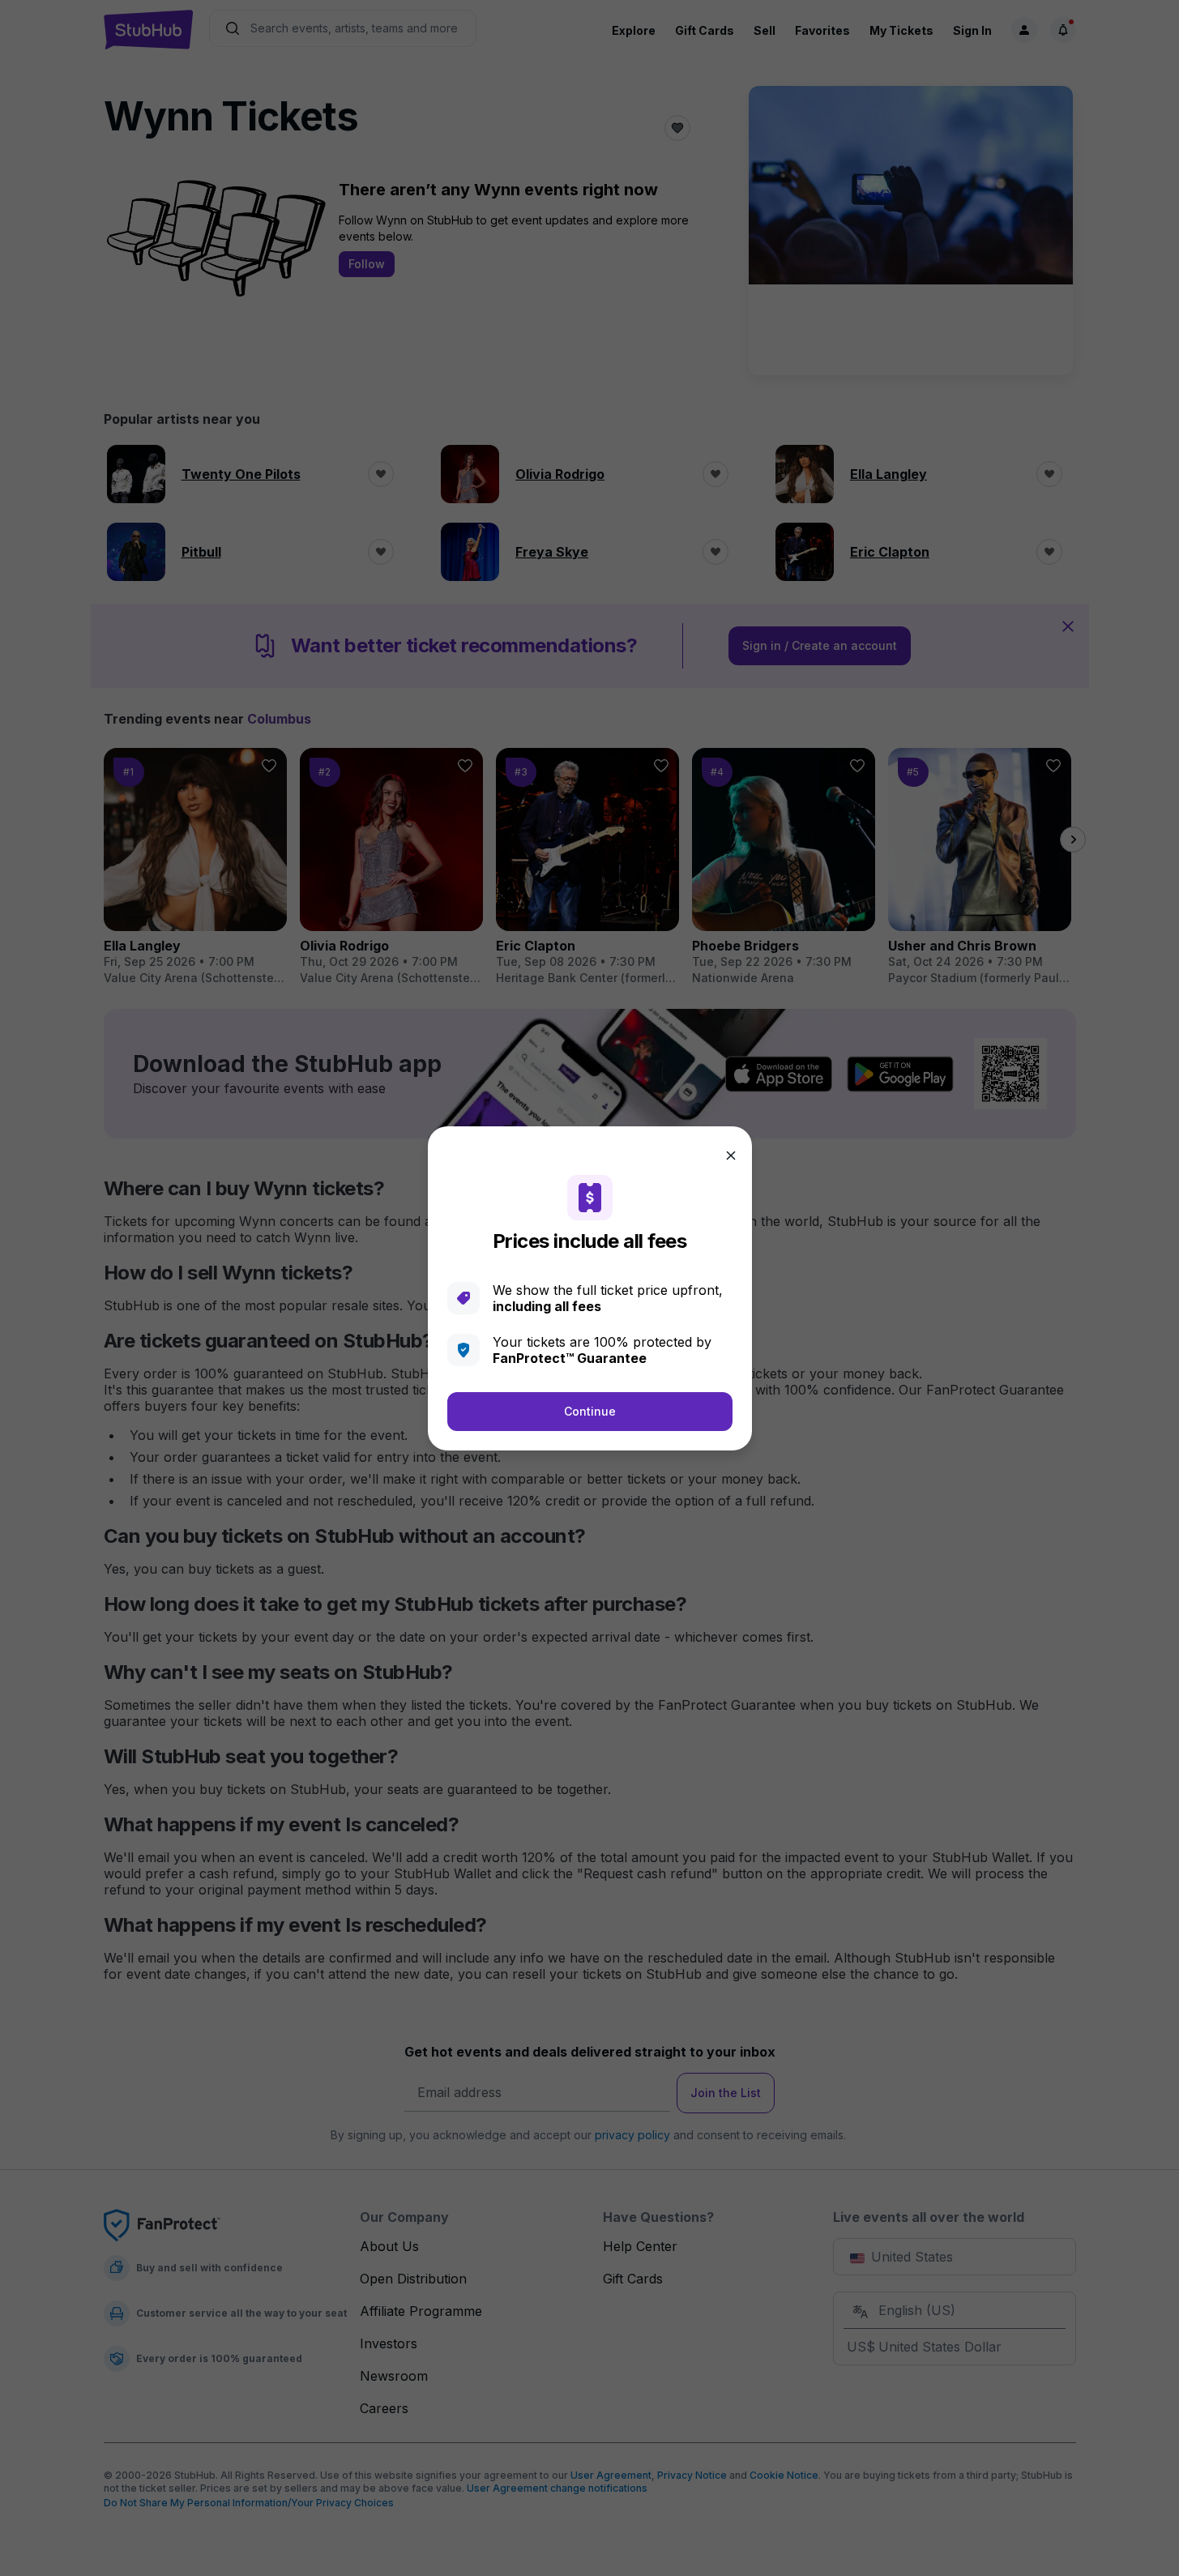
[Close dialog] (731, 1156)
